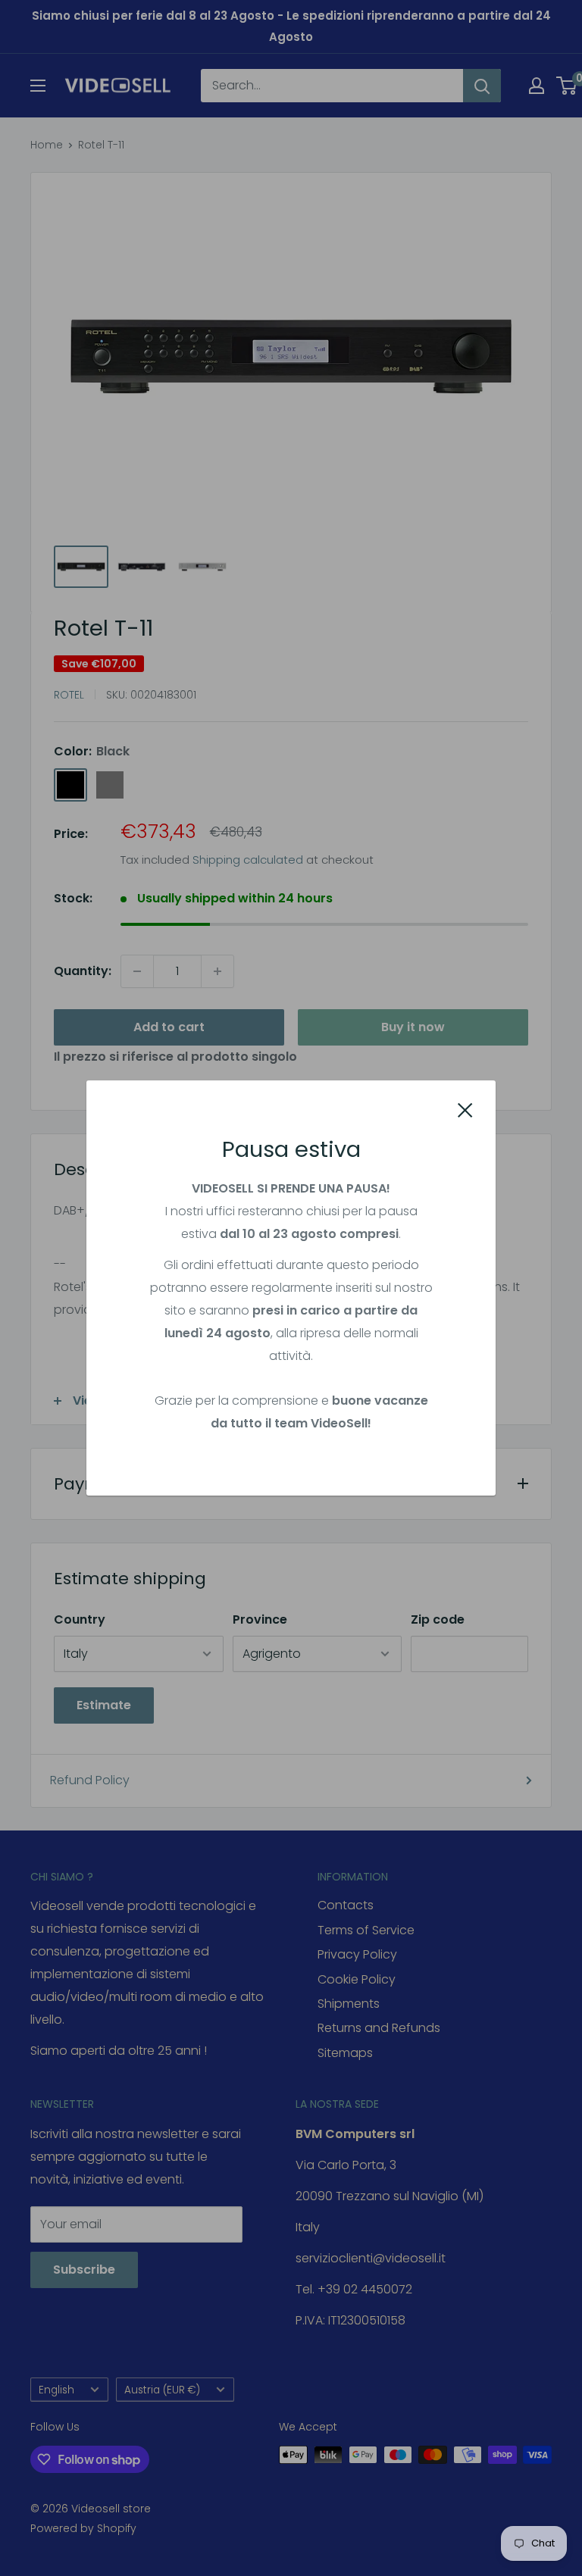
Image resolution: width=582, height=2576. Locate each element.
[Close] (465, 1110)
